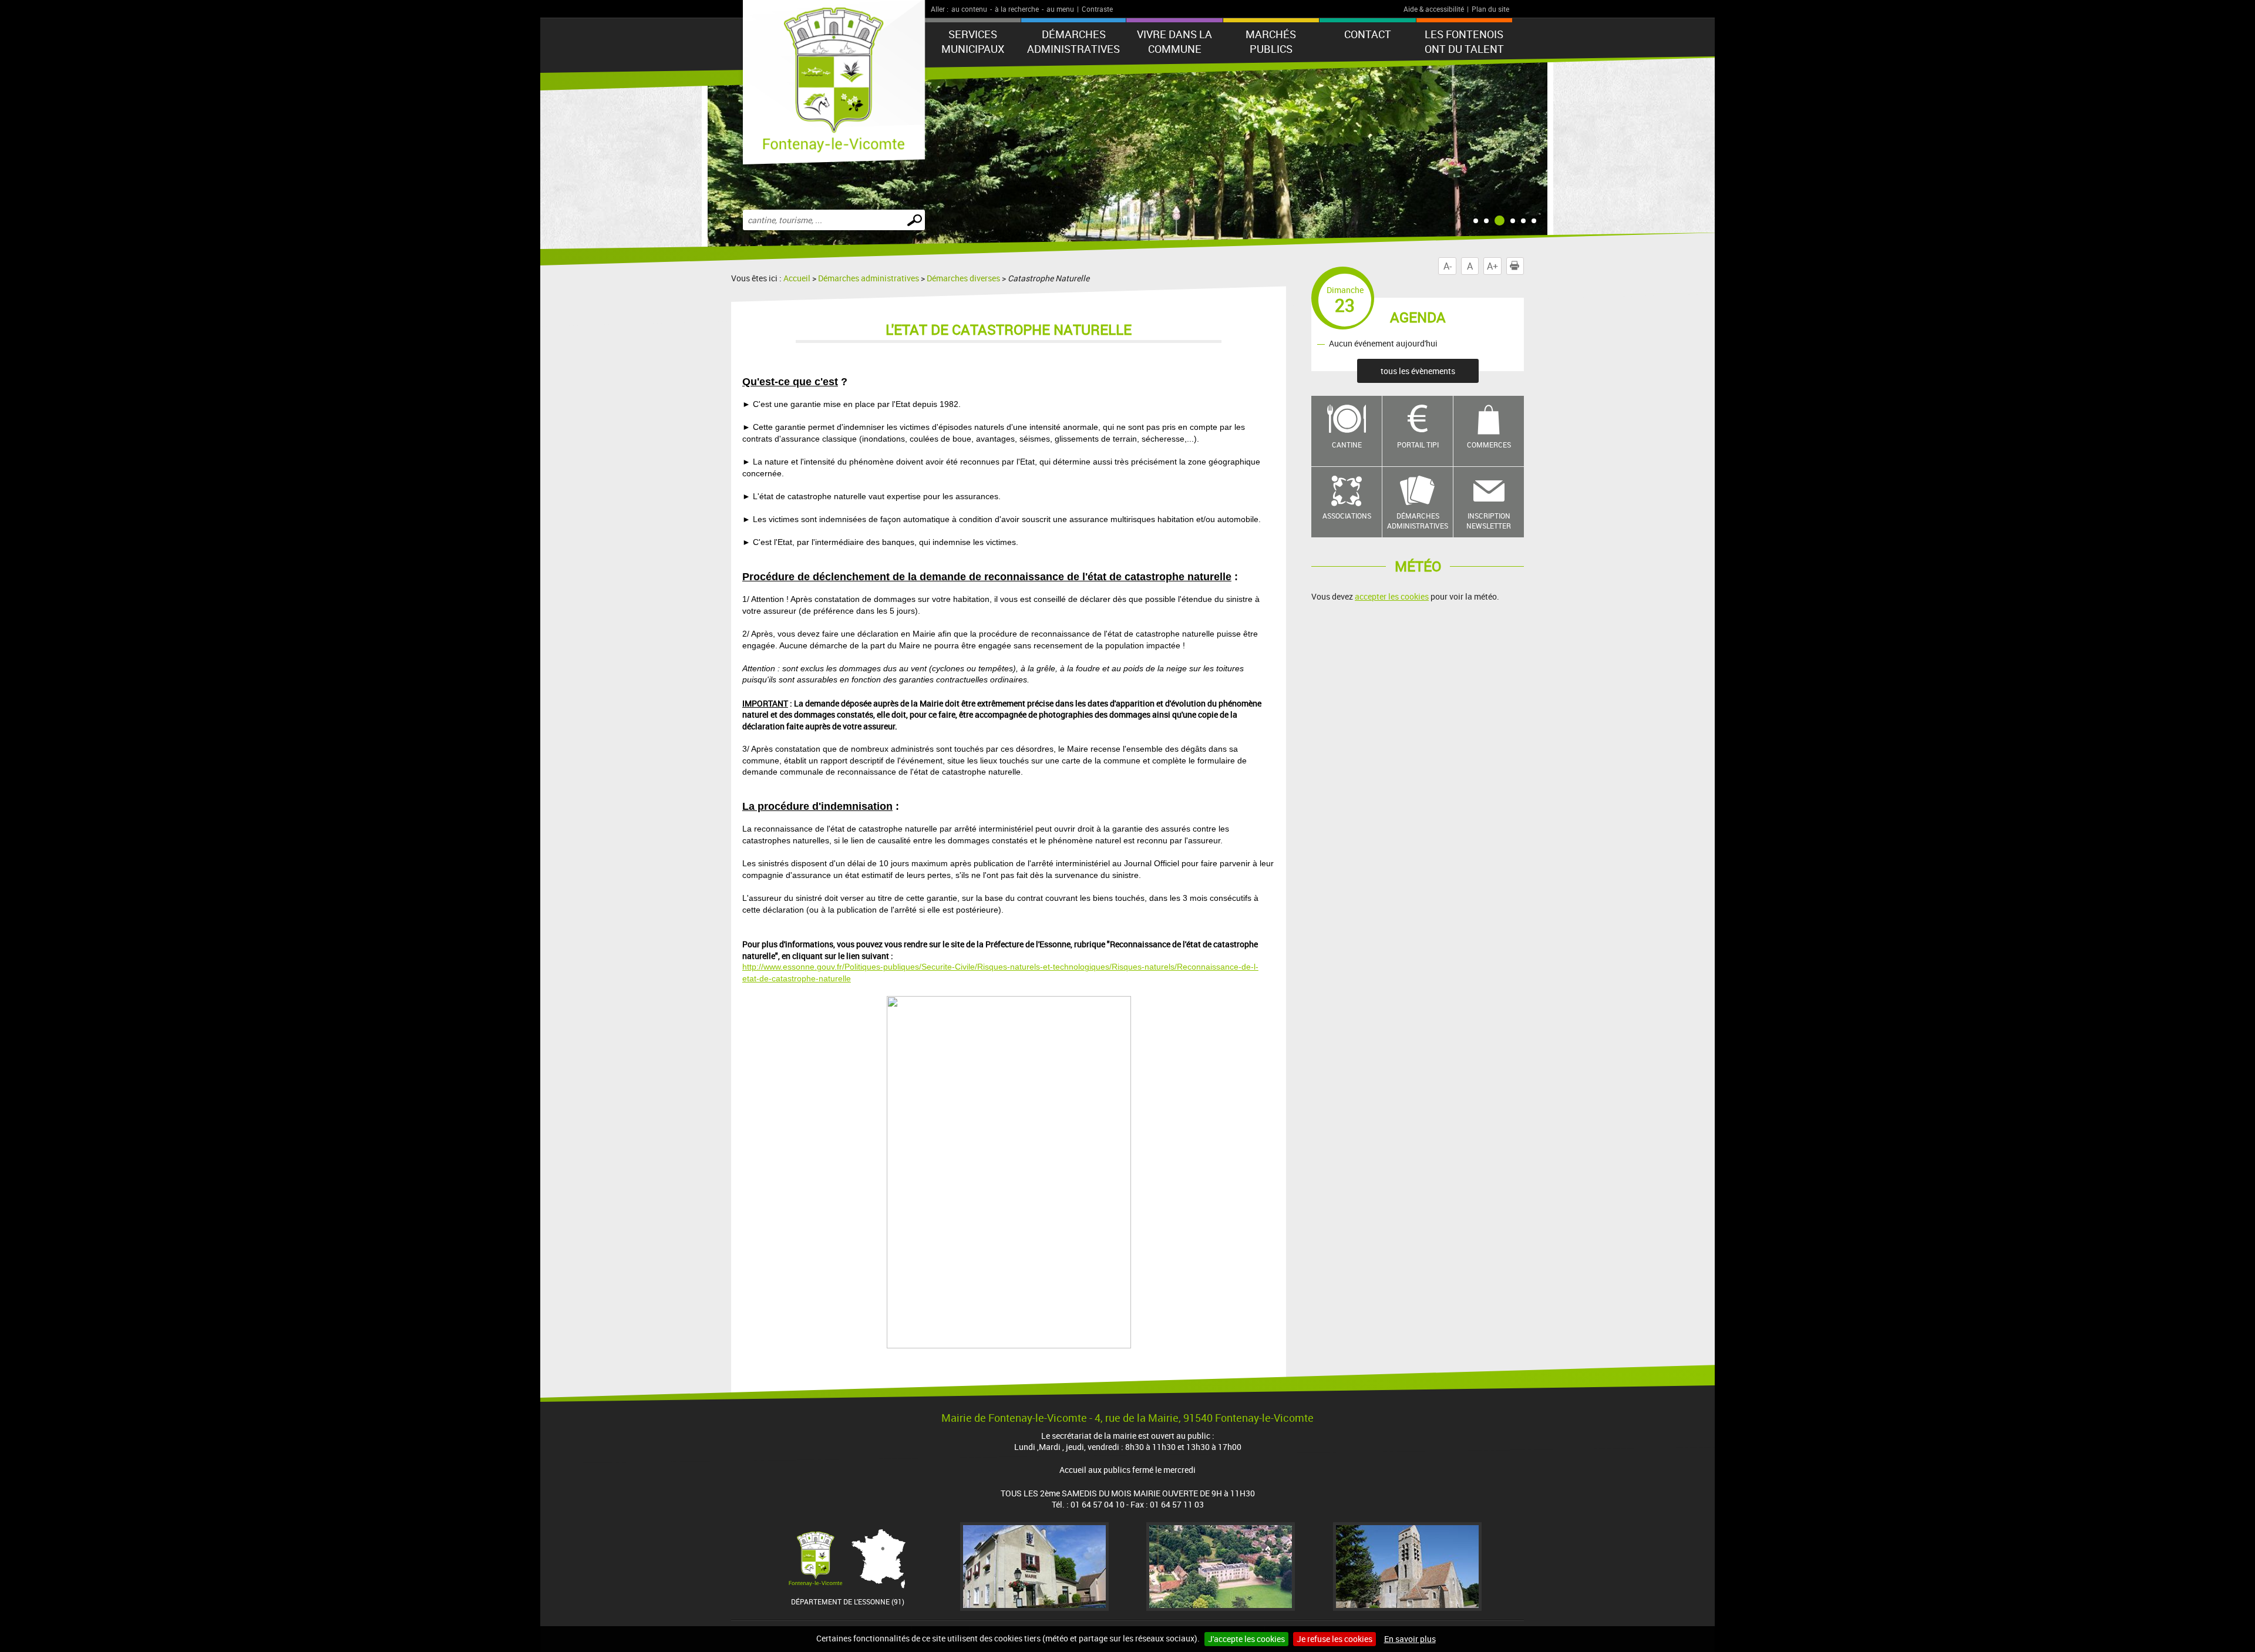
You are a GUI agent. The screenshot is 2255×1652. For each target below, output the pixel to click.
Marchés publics (1271, 41)
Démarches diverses (963, 278)
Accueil (797, 278)
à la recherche (1017, 9)
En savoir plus (1410, 1639)
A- (1448, 266)
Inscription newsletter (1489, 521)
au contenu (969, 9)
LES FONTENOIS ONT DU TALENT (1464, 41)
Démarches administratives (1073, 41)
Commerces (1489, 445)
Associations (1347, 516)
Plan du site (1490, 9)
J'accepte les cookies (1246, 1639)
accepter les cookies (1392, 596)
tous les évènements (1418, 371)
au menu (1060, 9)
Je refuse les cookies (1335, 1639)
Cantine (1347, 445)
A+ (1492, 266)
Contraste (1097, 9)
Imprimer (1524, 266)
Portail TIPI (1418, 445)
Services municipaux (973, 41)
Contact (1368, 34)
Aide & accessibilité (1434, 9)
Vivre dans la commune (1174, 41)
